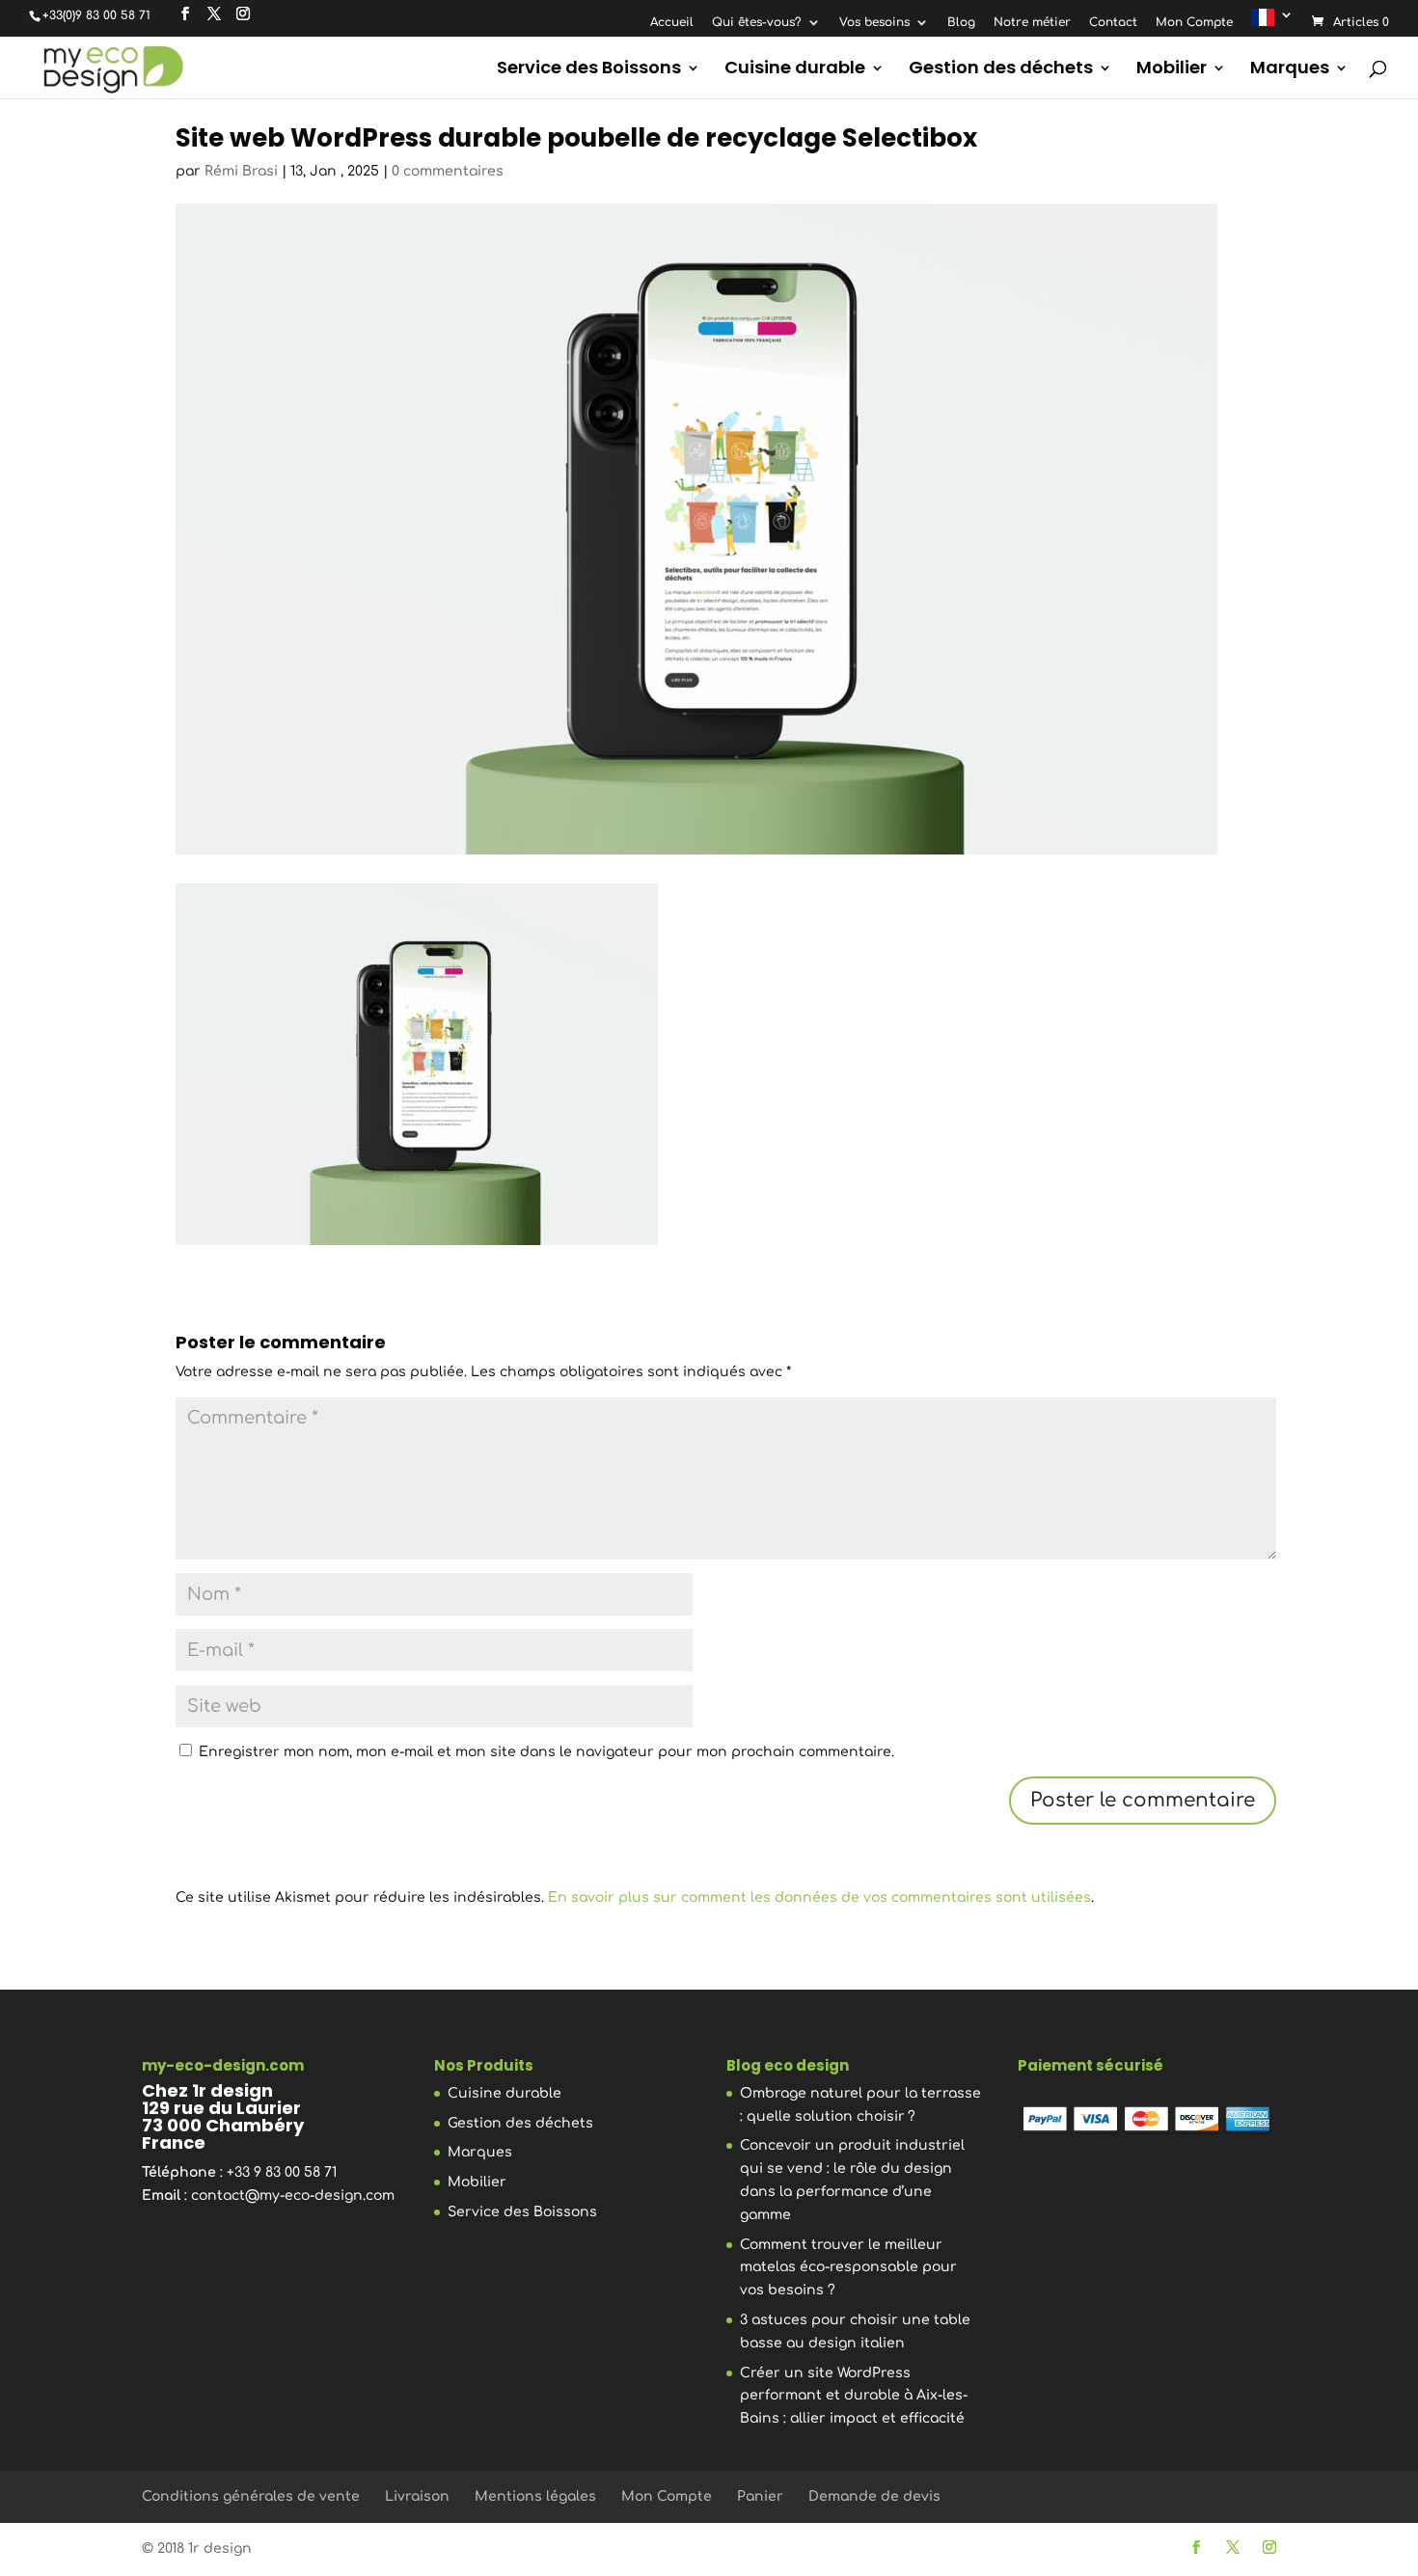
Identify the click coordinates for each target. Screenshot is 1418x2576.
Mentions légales (535, 2496)
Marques (1290, 70)
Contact (1113, 23)
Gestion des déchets (1001, 70)
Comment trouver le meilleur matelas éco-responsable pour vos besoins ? (848, 2268)
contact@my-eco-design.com (293, 2196)
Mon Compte (1194, 23)
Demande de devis (874, 2496)
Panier (760, 2496)
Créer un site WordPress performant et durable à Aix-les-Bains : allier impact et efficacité (854, 2396)
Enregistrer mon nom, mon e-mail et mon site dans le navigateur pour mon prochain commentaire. (546, 1752)
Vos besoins (874, 23)
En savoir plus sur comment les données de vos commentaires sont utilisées (819, 1898)
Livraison (417, 2496)
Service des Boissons (589, 70)
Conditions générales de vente (251, 2496)
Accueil (672, 23)
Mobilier (1172, 70)
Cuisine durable (795, 70)
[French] (1272, 22)
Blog (961, 23)
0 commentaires (448, 171)
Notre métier (1032, 23)
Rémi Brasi (241, 171)
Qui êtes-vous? (757, 23)
